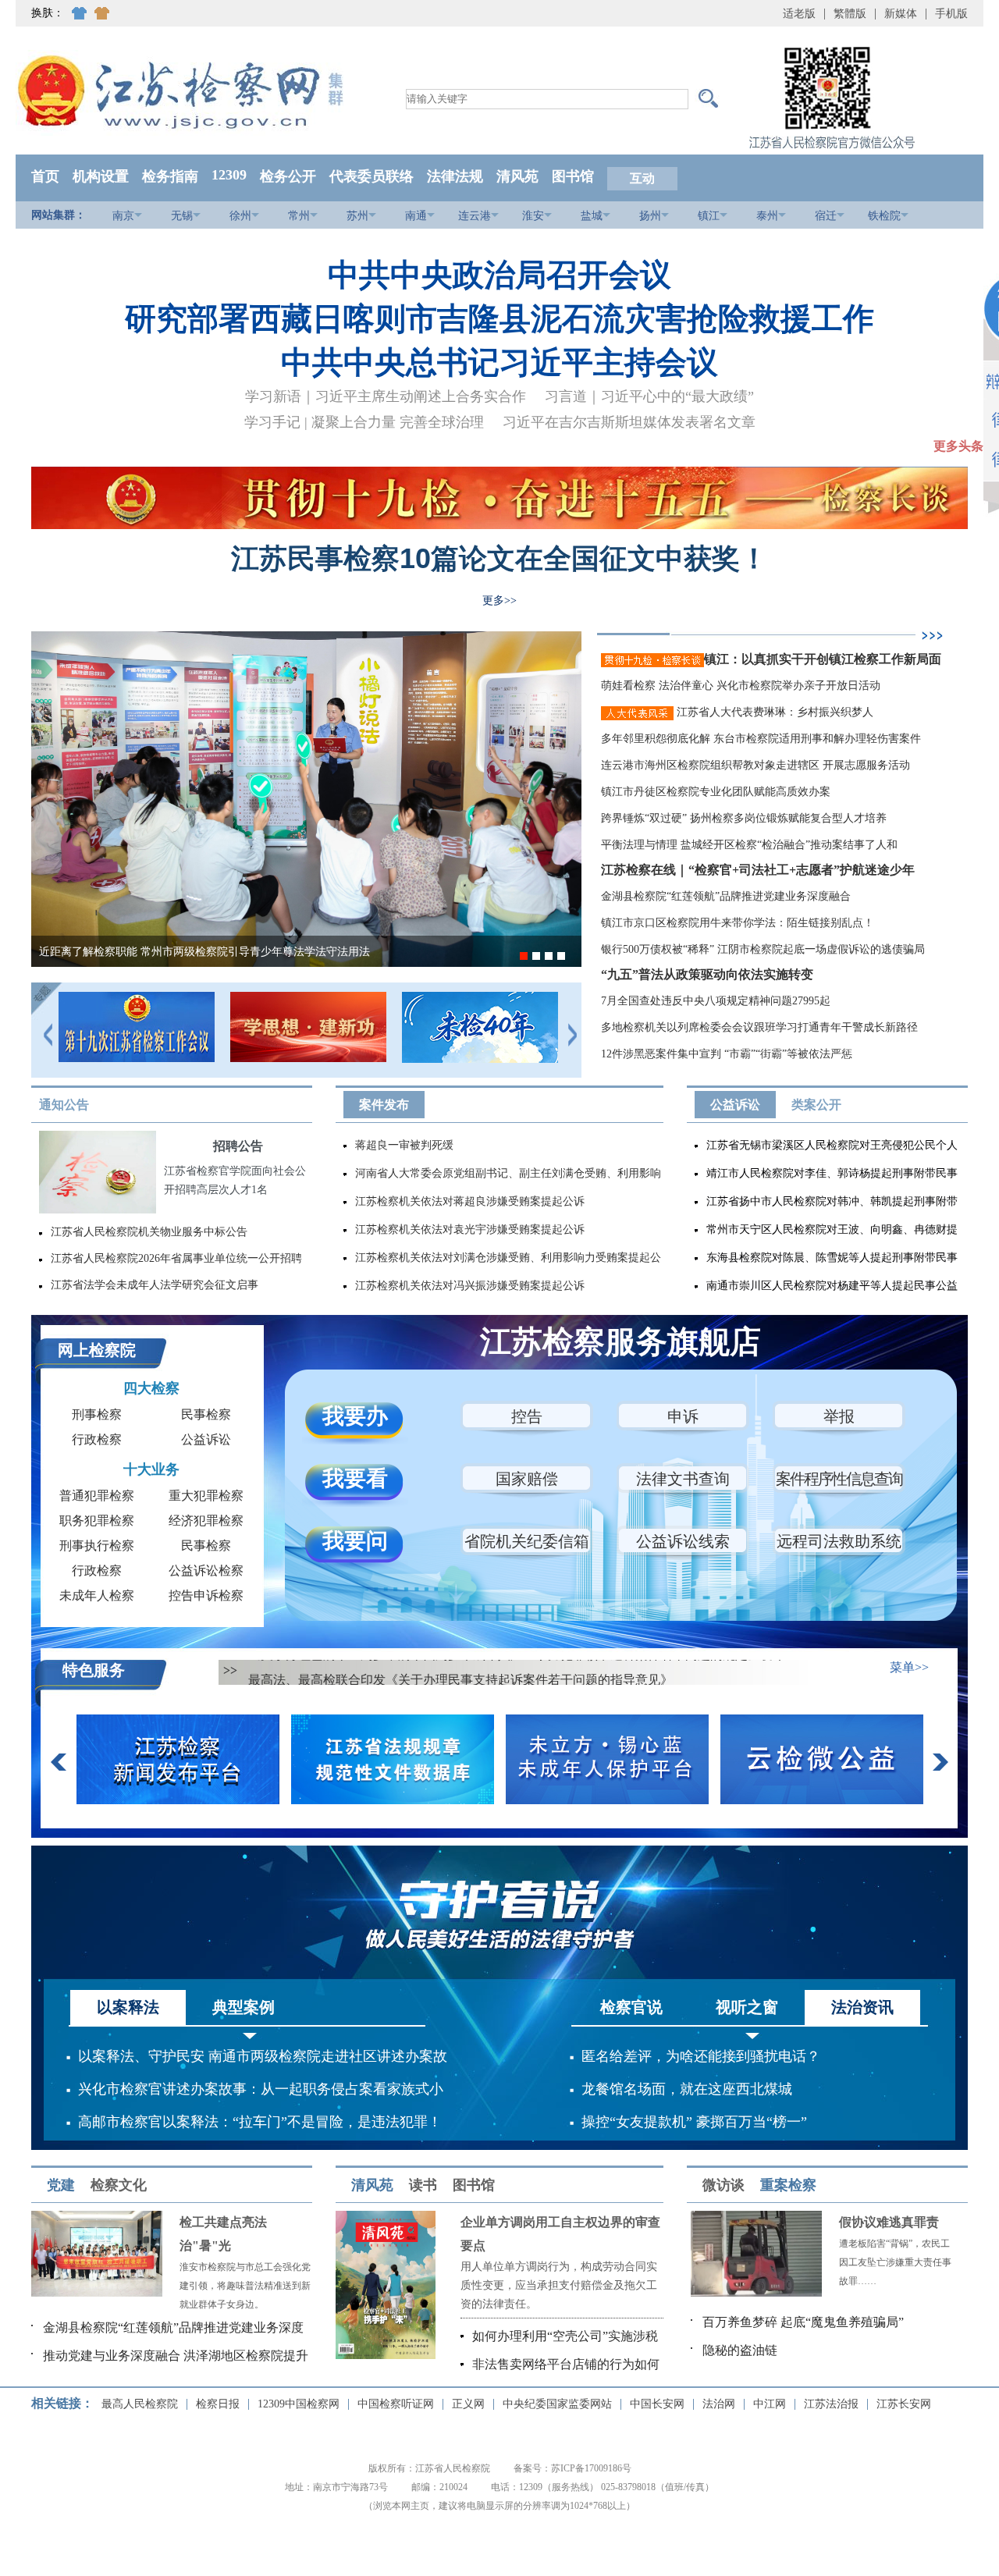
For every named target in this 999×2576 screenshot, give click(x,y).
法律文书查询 (683, 1479)
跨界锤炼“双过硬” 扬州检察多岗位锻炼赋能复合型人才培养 (744, 818)
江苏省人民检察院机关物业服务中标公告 (149, 1232)
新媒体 (901, 14)
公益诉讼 (735, 1105)
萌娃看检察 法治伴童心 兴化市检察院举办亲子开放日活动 (741, 686)
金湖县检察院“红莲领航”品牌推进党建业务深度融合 (726, 896)
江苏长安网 (904, 2404)
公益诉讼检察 (206, 1570)
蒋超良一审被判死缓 (404, 1145)
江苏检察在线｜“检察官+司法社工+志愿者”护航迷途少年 (758, 870)
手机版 (951, 14)
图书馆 (573, 176)
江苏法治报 (831, 2404)
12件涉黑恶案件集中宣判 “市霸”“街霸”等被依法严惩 (727, 1054)
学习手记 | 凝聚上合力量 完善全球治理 (364, 422)
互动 (642, 178)
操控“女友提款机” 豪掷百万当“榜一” (694, 2122)
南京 (123, 216)
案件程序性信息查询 (839, 1479)
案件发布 (384, 1105)
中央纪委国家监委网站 (557, 2404)
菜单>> (909, 1667)
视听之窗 (747, 2007)
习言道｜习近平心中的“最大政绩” (649, 396)
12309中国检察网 (299, 2404)
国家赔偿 (527, 1479)
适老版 (799, 14)
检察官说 (631, 2007)
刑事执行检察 (97, 1546)
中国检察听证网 (396, 2404)
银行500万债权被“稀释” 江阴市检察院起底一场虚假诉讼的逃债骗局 (763, 949)
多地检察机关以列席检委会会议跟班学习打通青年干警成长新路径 (759, 1027)
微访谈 (723, 2185)
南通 (416, 216)
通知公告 (64, 1105)
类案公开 (816, 1105)
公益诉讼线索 (683, 1541)
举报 (839, 1416)
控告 (527, 1416)
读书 (423, 2185)
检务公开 (288, 176)
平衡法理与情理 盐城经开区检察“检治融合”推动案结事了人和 (749, 845)
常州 (299, 216)
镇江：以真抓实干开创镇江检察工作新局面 (823, 659)
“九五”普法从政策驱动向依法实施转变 (707, 974)
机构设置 (101, 176)
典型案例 (244, 2007)
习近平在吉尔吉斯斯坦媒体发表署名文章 (629, 422)
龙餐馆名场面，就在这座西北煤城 (687, 2089)
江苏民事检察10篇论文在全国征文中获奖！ (499, 558)
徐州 (240, 216)
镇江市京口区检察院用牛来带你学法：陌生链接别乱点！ (738, 923)
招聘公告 (238, 1146)
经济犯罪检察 (206, 1521)
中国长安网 (657, 2404)
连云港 (475, 216)
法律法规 (455, 176)
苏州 (357, 216)
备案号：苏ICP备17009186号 (572, 2468)
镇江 (709, 216)
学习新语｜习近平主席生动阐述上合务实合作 (386, 396)
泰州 (767, 216)
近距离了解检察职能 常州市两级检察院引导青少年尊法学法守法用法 (204, 952)
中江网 (770, 2404)
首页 (45, 176)
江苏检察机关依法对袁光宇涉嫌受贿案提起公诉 (470, 1229)
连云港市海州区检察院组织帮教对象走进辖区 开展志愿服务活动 (755, 765)
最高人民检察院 (140, 2404)
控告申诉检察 (206, 1595)
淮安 (533, 216)
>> (230, 1670)
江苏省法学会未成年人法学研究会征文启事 (155, 1285)
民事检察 (206, 1414)
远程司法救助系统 (839, 1541)
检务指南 (170, 176)
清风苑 (517, 176)
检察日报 (218, 2404)
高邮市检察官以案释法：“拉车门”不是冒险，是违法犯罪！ (260, 2122)
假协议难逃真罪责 (889, 2222)
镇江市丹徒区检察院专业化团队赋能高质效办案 (716, 792)
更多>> (499, 600)
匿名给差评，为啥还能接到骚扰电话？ (701, 2056)
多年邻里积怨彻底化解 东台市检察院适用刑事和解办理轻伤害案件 (761, 739)
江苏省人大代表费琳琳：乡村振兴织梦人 (773, 712)
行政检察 (97, 1439)
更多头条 (958, 446)
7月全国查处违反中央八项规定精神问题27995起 (716, 1001)
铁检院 (884, 216)
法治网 (719, 2404)
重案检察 (788, 2185)
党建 (61, 2185)
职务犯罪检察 (97, 1521)
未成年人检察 (97, 1595)
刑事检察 (97, 1414)
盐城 (592, 216)
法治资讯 (862, 2007)
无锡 (182, 216)
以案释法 (128, 2007)
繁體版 (850, 14)
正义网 (468, 2404)
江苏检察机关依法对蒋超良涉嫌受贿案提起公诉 (470, 1201)
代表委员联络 (372, 176)
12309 (229, 175)
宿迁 (826, 216)
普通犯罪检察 (97, 1496)
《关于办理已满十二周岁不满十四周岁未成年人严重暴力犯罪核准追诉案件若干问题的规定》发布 (517, 1672)
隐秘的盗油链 (740, 2350)
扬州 (650, 216)
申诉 (683, 1416)
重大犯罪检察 (206, 1496)
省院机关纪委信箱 (527, 1541)
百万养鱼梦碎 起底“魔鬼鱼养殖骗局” (803, 2322)
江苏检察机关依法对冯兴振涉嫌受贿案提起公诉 (470, 1286)
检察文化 (119, 2185)
